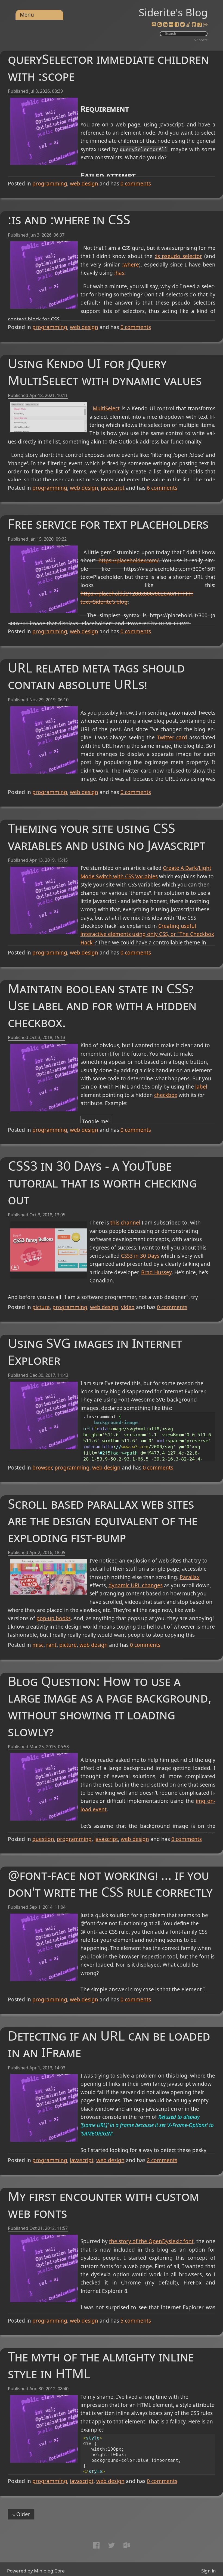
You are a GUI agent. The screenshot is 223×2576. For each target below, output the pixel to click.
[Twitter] (182, 25)
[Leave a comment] (205, 25)
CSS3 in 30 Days (140, 1256)
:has (119, 273)
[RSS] (160, 25)
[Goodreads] (200, 25)
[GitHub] (194, 25)
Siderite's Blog (173, 12)
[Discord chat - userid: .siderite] (154, 25)
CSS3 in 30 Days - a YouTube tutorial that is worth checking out (102, 1182)
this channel (125, 1223)
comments (136, 184)
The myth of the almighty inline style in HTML (101, 2365)
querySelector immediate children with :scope (109, 67)
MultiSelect (106, 408)
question (43, 1839)
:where (131, 265)
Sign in (209, 2571)
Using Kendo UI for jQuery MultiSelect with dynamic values (105, 372)
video (128, 1307)
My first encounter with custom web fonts (103, 2204)
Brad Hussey (156, 1272)
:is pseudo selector (178, 256)
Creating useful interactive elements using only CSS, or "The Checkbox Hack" (147, 934)
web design (84, 184)
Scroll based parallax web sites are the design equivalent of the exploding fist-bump (103, 1521)
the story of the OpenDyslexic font (151, 2241)
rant (51, 1645)
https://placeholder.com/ (129, 560)
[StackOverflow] (188, 25)
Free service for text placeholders (108, 524)
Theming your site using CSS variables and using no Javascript (107, 836)
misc (38, 1645)
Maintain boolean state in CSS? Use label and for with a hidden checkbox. (102, 1005)
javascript (113, 488)
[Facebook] (177, 25)
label (201, 1087)
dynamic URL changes (136, 1585)
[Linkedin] (165, 25)
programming (50, 184)
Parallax (190, 1577)
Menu (27, 15)
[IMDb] (171, 25)
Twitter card (172, 737)
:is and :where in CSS (69, 219)
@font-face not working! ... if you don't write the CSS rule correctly (110, 1883)
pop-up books (54, 1618)
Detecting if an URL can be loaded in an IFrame (109, 2044)
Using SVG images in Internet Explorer (95, 1351)
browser (42, 1468)
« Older (21, 2514)
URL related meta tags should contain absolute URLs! (96, 676)
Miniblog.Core (49, 2571)
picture (41, 1307)
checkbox (166, 1095)
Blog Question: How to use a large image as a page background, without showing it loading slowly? (110, 1706)
